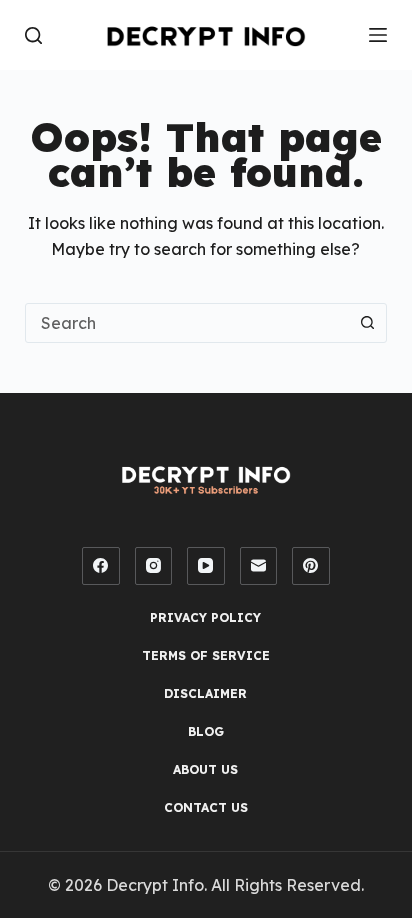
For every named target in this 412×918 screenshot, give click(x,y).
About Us (205, 769)
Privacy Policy (205, 617)
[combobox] (187, 323)
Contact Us (206, 807)
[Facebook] (101, 566)
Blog (206, 731)
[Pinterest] (311, 566)
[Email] (259, 566)
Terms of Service (206, 655)
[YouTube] (206, 566)
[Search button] (367, 323)
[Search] (33, 35)
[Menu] (378, 35)
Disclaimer (205, 693)
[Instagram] (154, 566)
